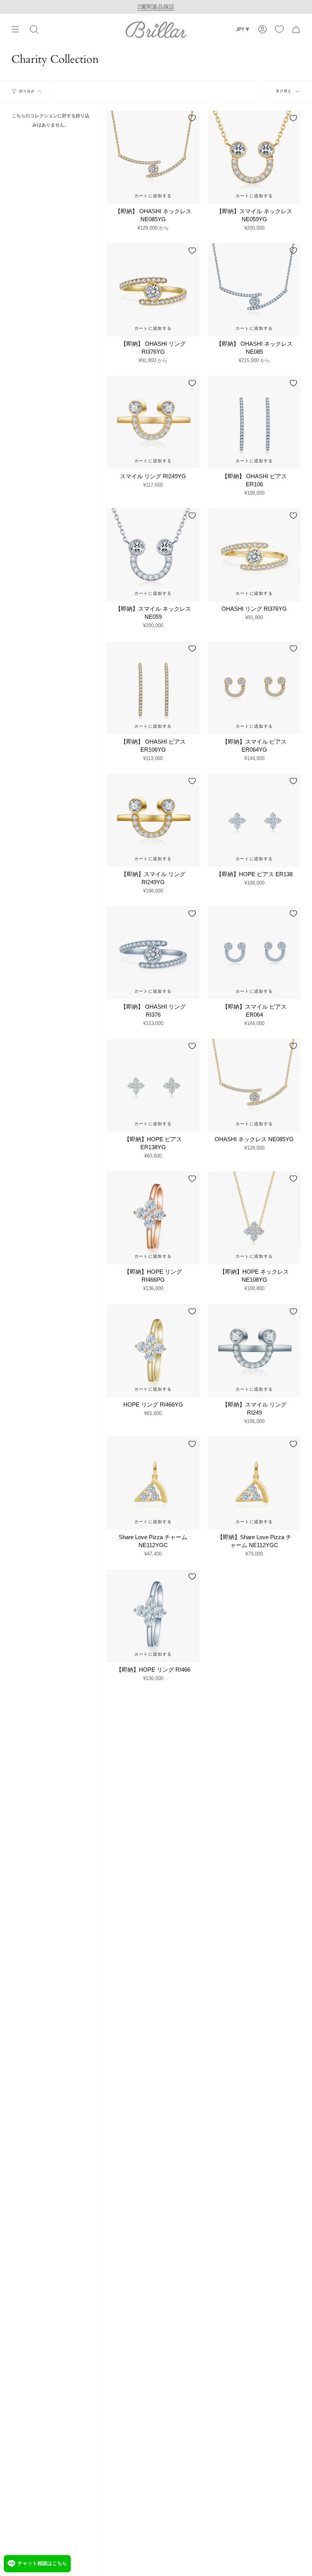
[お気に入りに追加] (192, 118)
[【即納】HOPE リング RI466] (153, 1616)
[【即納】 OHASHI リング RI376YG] (153, 290)
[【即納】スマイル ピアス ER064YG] (254, 688)
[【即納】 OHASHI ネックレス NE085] (254, 290)
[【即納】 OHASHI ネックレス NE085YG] (153, 157)
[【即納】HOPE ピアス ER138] (254, 820)
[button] (34, 29)
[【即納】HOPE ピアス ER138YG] (153, 1085)
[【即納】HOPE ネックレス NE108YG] (254, 1218)
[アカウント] (263, 29)
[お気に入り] (279, 29)
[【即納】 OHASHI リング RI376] (153, 953)
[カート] (296, 29)
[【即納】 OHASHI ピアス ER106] (254, 422)
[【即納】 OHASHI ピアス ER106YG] (153, 688)
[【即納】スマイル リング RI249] (254, 1351)
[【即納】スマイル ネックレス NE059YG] (254, 157)
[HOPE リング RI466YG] (153, 1351)
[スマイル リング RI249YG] (153, 422)
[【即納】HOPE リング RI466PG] (153, 1218)
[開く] (15, 29)
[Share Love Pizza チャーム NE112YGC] (153, 1483)
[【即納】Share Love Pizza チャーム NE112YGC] (254, 1483)
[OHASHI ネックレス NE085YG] (254, 1085)
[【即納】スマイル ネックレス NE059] (153, 555)
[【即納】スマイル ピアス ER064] (254, 953)
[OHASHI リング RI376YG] (254, 555)
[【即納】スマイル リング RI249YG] (153, 820)
